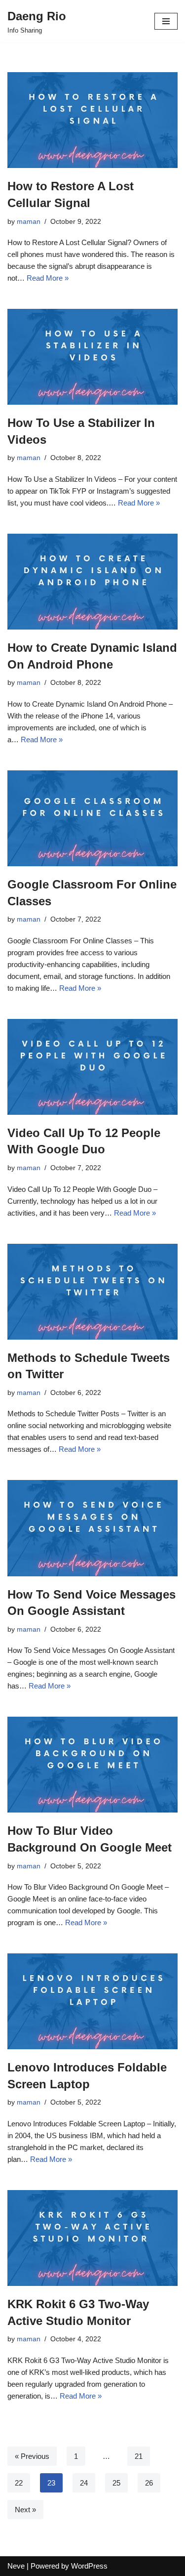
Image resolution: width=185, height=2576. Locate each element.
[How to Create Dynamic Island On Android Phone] (92, 582)
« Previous (32, 2456)
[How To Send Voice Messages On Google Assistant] (92, 1528)
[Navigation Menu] (166, 21)
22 (19, 2483)
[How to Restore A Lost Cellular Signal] (92, 120)
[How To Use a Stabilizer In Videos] (92, 357)
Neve (16, 2566)
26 (149, 2483)
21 (139, 2456)
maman (29, 222)
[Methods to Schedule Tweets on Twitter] (92, 1292)
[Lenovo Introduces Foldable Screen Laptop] (92, 2001)
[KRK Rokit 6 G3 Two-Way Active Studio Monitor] (92, 2238)
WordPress (89, 2566)
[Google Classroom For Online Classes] (92, 818)
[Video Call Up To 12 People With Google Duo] (92, 1067)
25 (116, 2483)
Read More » (48, 278)
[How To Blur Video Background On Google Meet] (92, 1765)
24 (84, 2483)
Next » (25, 2510)
